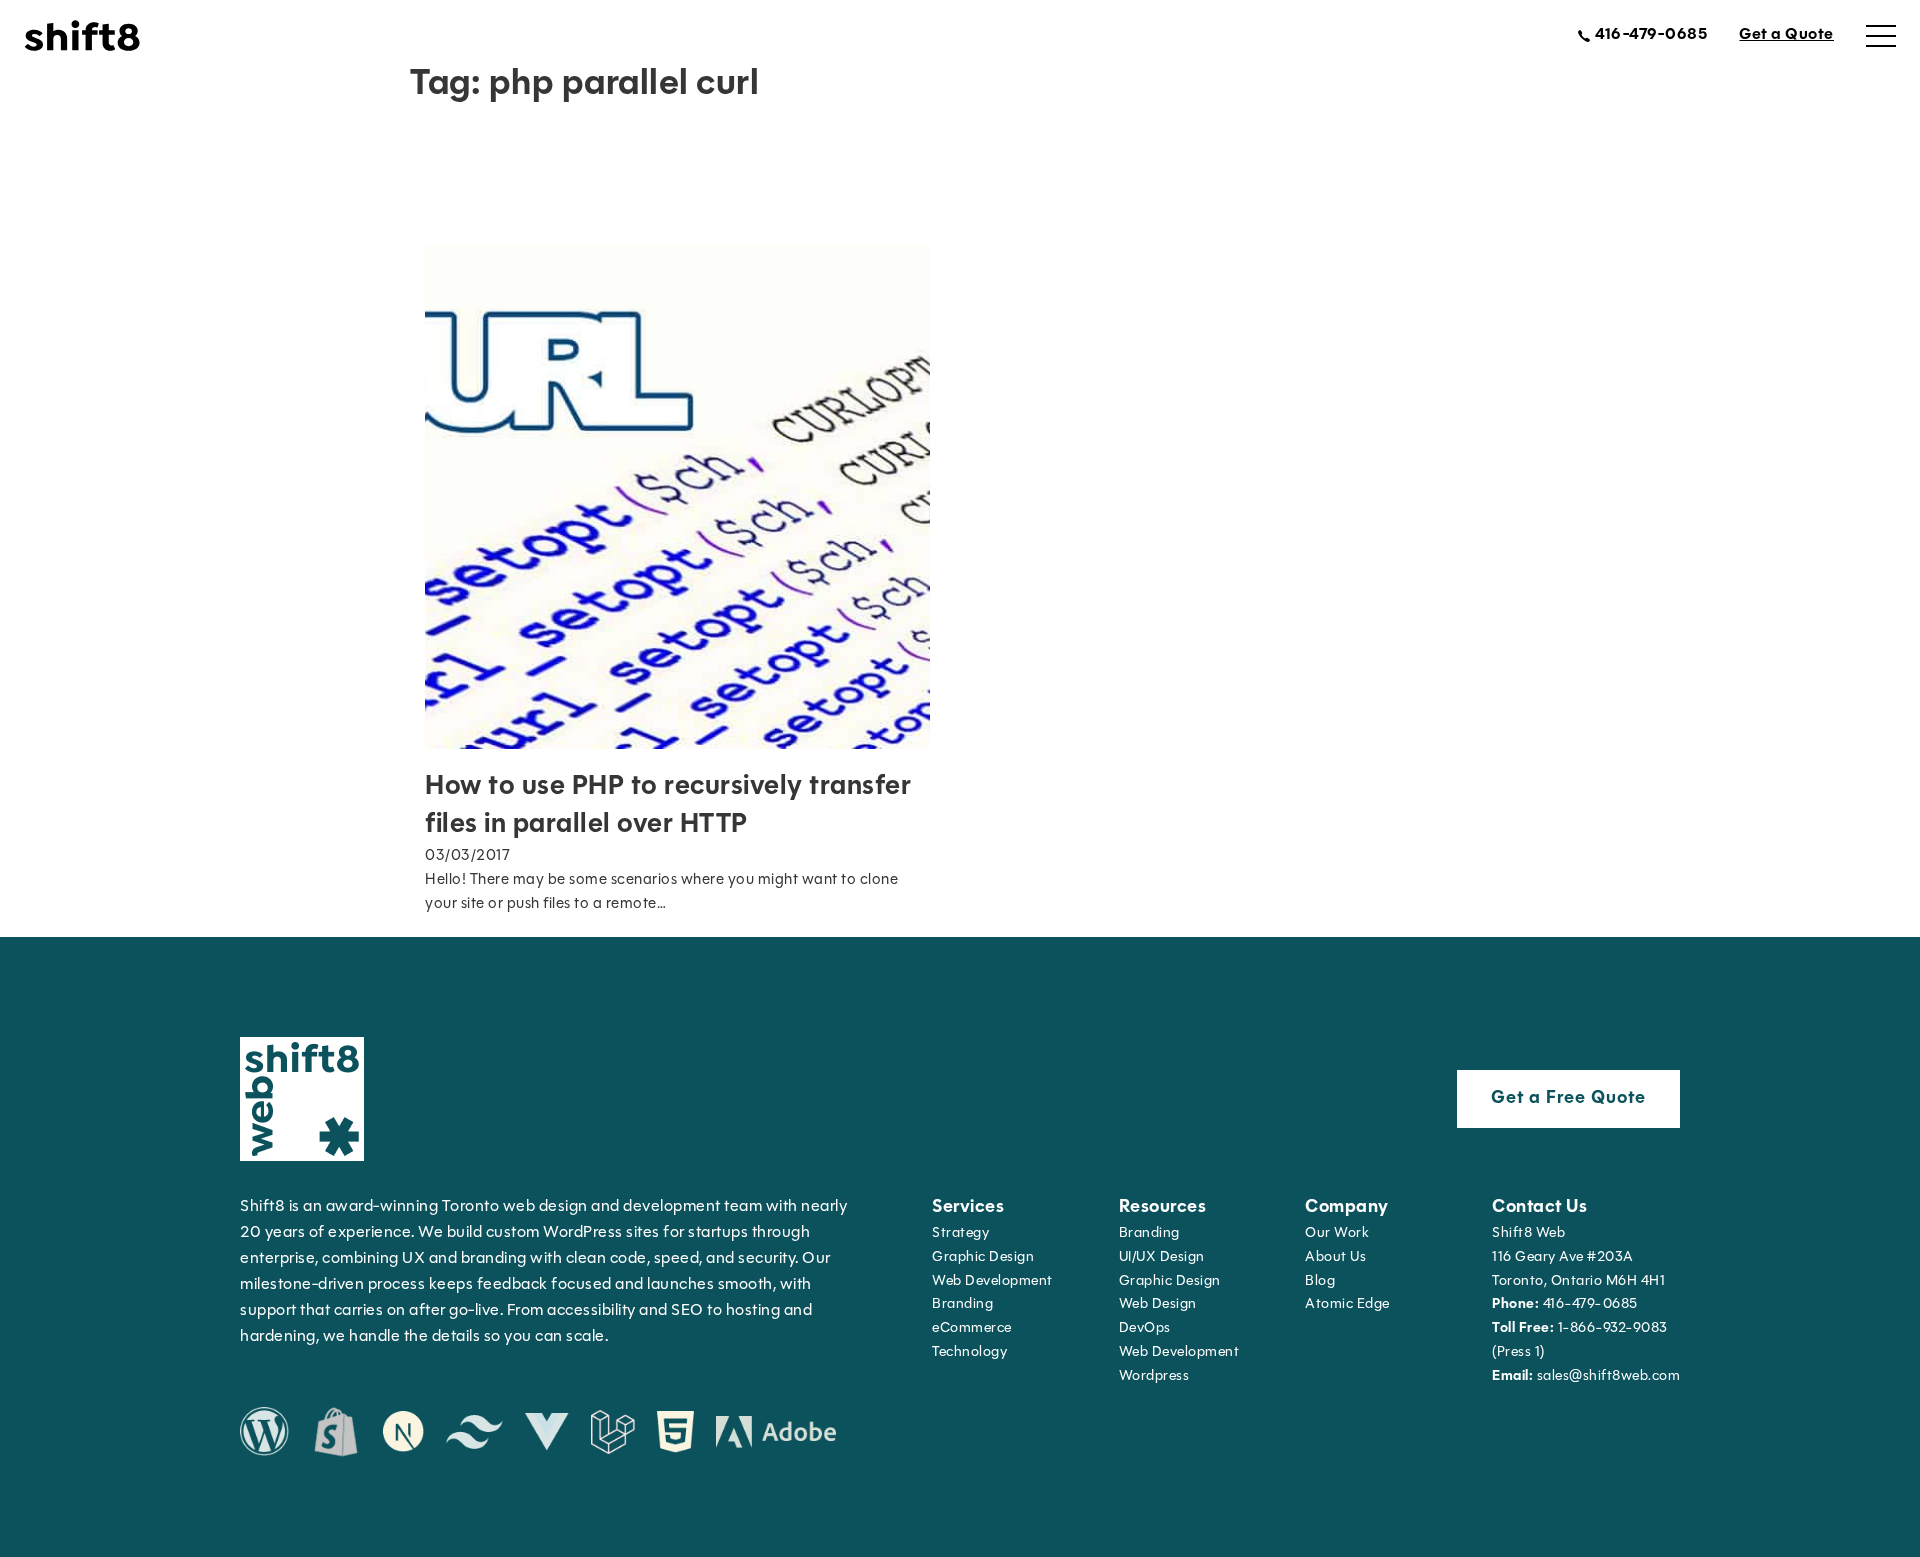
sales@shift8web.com (1586, 1376)
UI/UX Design (1162, 1257)
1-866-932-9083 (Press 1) (1580, 1340)
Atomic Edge (1347, 1304)
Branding (962, 1304)
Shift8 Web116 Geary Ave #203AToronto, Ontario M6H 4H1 (1578, 1257)
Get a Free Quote (1568, 1099)
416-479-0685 (1565, 1304)
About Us (1335, 1257)
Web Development (1179, 1352)
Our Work (1337, 1233)
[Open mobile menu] (1881, 36)
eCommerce (972, 1328)
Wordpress (1154, 1376)
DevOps (1145, 1328)
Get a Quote (1786, 35)
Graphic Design (983, 1257)
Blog (1320, 1281)
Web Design (1158, 1304)
